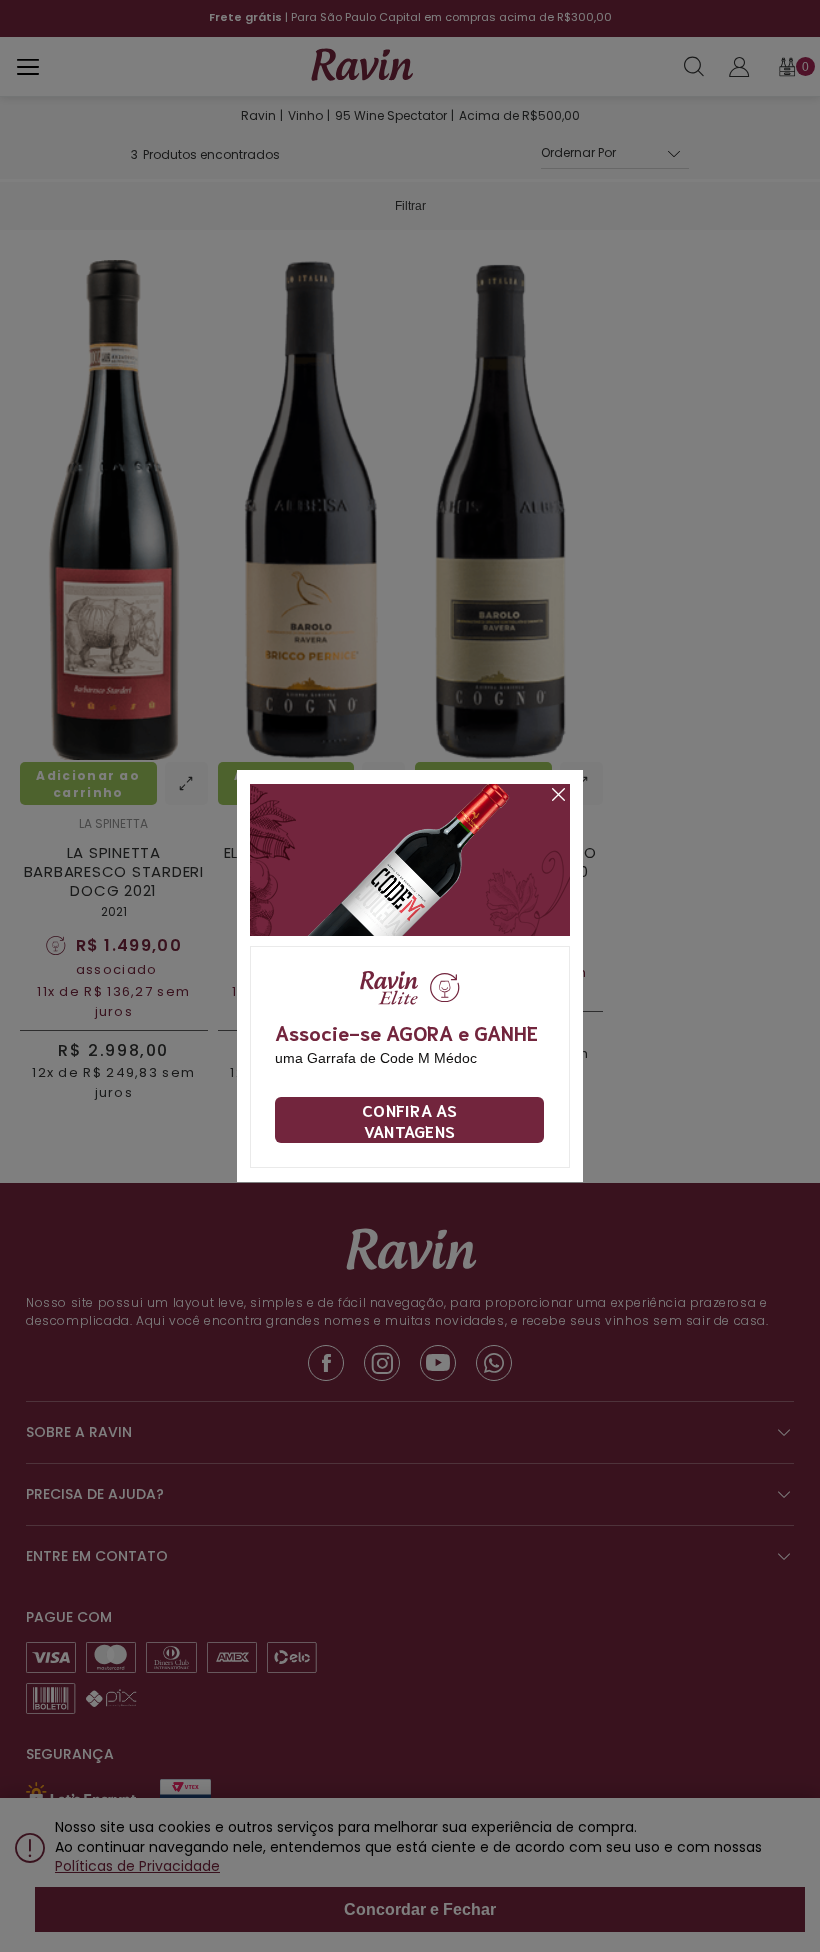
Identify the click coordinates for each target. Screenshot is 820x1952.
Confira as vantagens (409, 1120)
